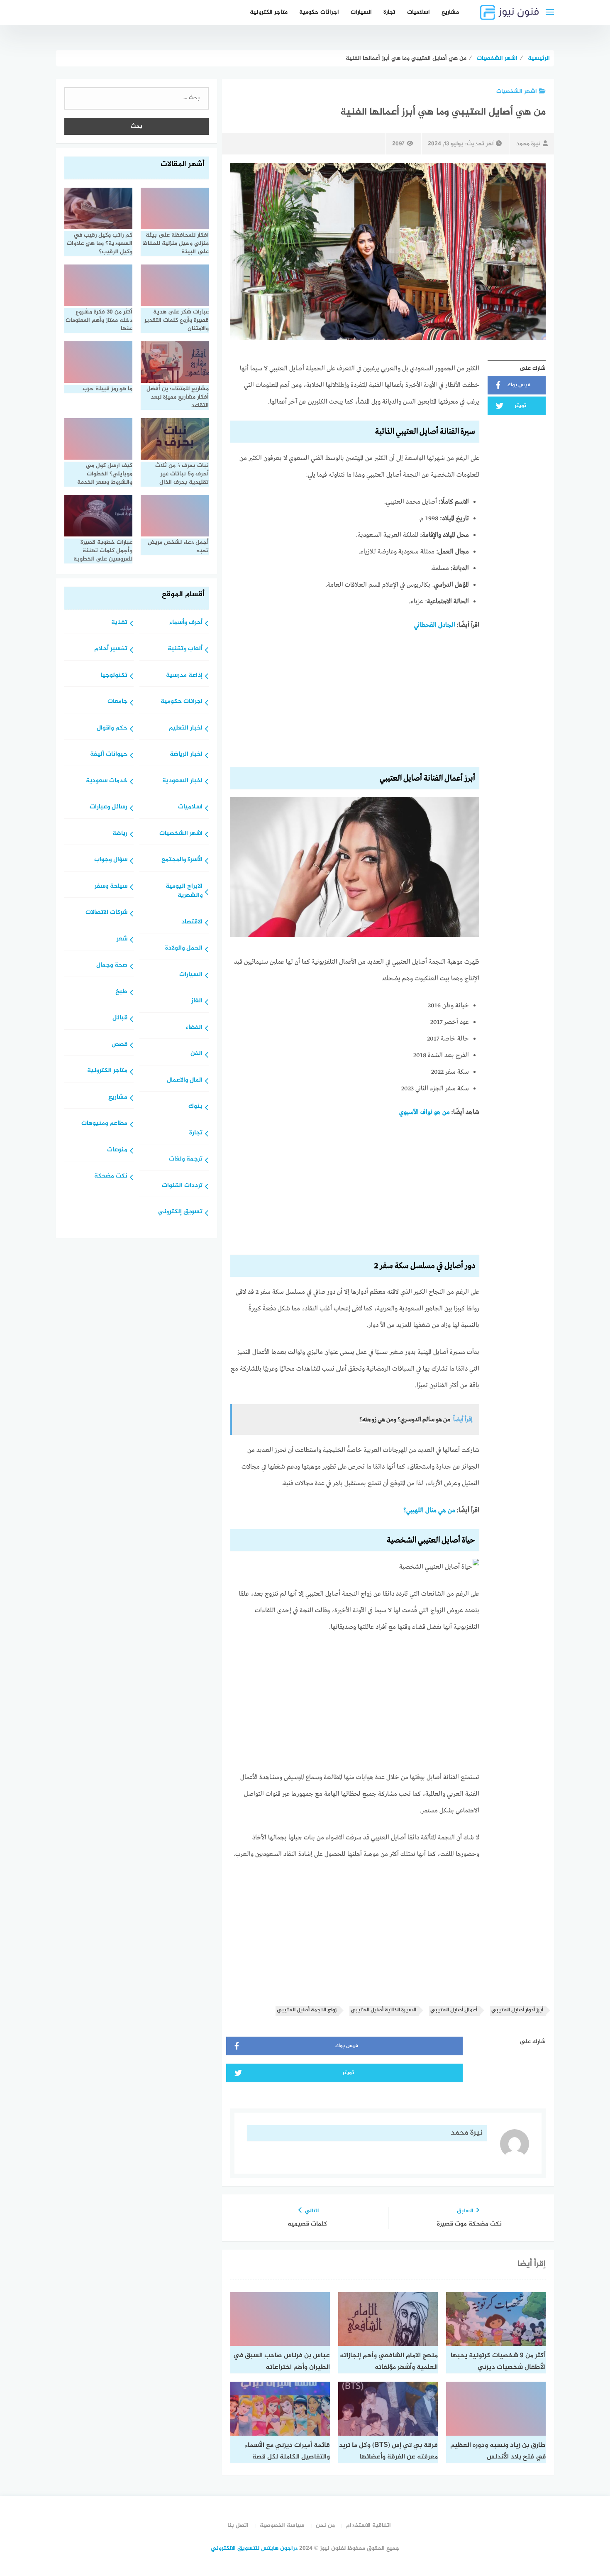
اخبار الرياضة (186, 755)
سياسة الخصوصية (282, 2526)
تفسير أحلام (111, 649)
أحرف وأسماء (186, 623)
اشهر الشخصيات (517, 92)
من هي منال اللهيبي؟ (429, 1511)
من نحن (325, 2526)
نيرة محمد (528, 144)
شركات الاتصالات (106, 913)
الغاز (197, 1001)
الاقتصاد (192, 922)
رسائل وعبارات (109, 807)
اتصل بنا (238, 2526)
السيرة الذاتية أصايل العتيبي (383, 2010)
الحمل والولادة (184, 949)
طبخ (121, 992)
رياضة (120, 834)
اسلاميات (418, 12)
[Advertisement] (355, 702)
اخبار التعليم (186, 728)
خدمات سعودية (107, 781)
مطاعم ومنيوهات (104, 1124)
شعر (122, 939)
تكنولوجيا (114, 676)
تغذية (119, 623)
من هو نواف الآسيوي (425, 1112)
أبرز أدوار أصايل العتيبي (517, 2010)
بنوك (195, 1107)
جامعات (117, 702)
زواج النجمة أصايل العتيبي (307, 2010)
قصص (120, 1045)
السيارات (361, 12)
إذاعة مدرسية (184, 676)
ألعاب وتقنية (185, 649)
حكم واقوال (112, 728)
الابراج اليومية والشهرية (184, 891)
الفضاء (194, 1028)
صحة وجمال (112, 966)
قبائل (120, 1018)
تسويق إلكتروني (180, 1212)
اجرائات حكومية (319, 12)
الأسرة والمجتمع (182, 860)
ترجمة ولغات (186, 1159)
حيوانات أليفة (109, 755)
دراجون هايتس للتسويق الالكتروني (254, 2548)
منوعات (117, 1150)
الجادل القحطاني (435, 625)
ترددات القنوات (182, 1186)
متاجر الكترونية (269, 12)
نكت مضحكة (111, 1177)
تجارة (389, 12)
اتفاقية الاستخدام (368, 2526)
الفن (196, 1054)
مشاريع (450, 12)
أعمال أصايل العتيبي (454, 2010)
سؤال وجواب (111, 860)
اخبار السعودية (182, 781)
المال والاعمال (185, 1081)
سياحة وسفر (111, 887)
